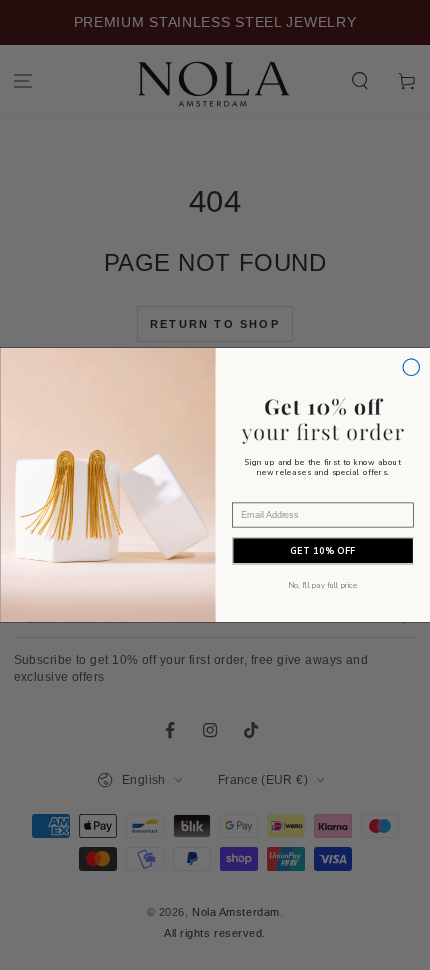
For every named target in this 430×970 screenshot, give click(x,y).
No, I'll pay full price (322, 585)
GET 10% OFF (323, 551)
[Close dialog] (410, 367)
